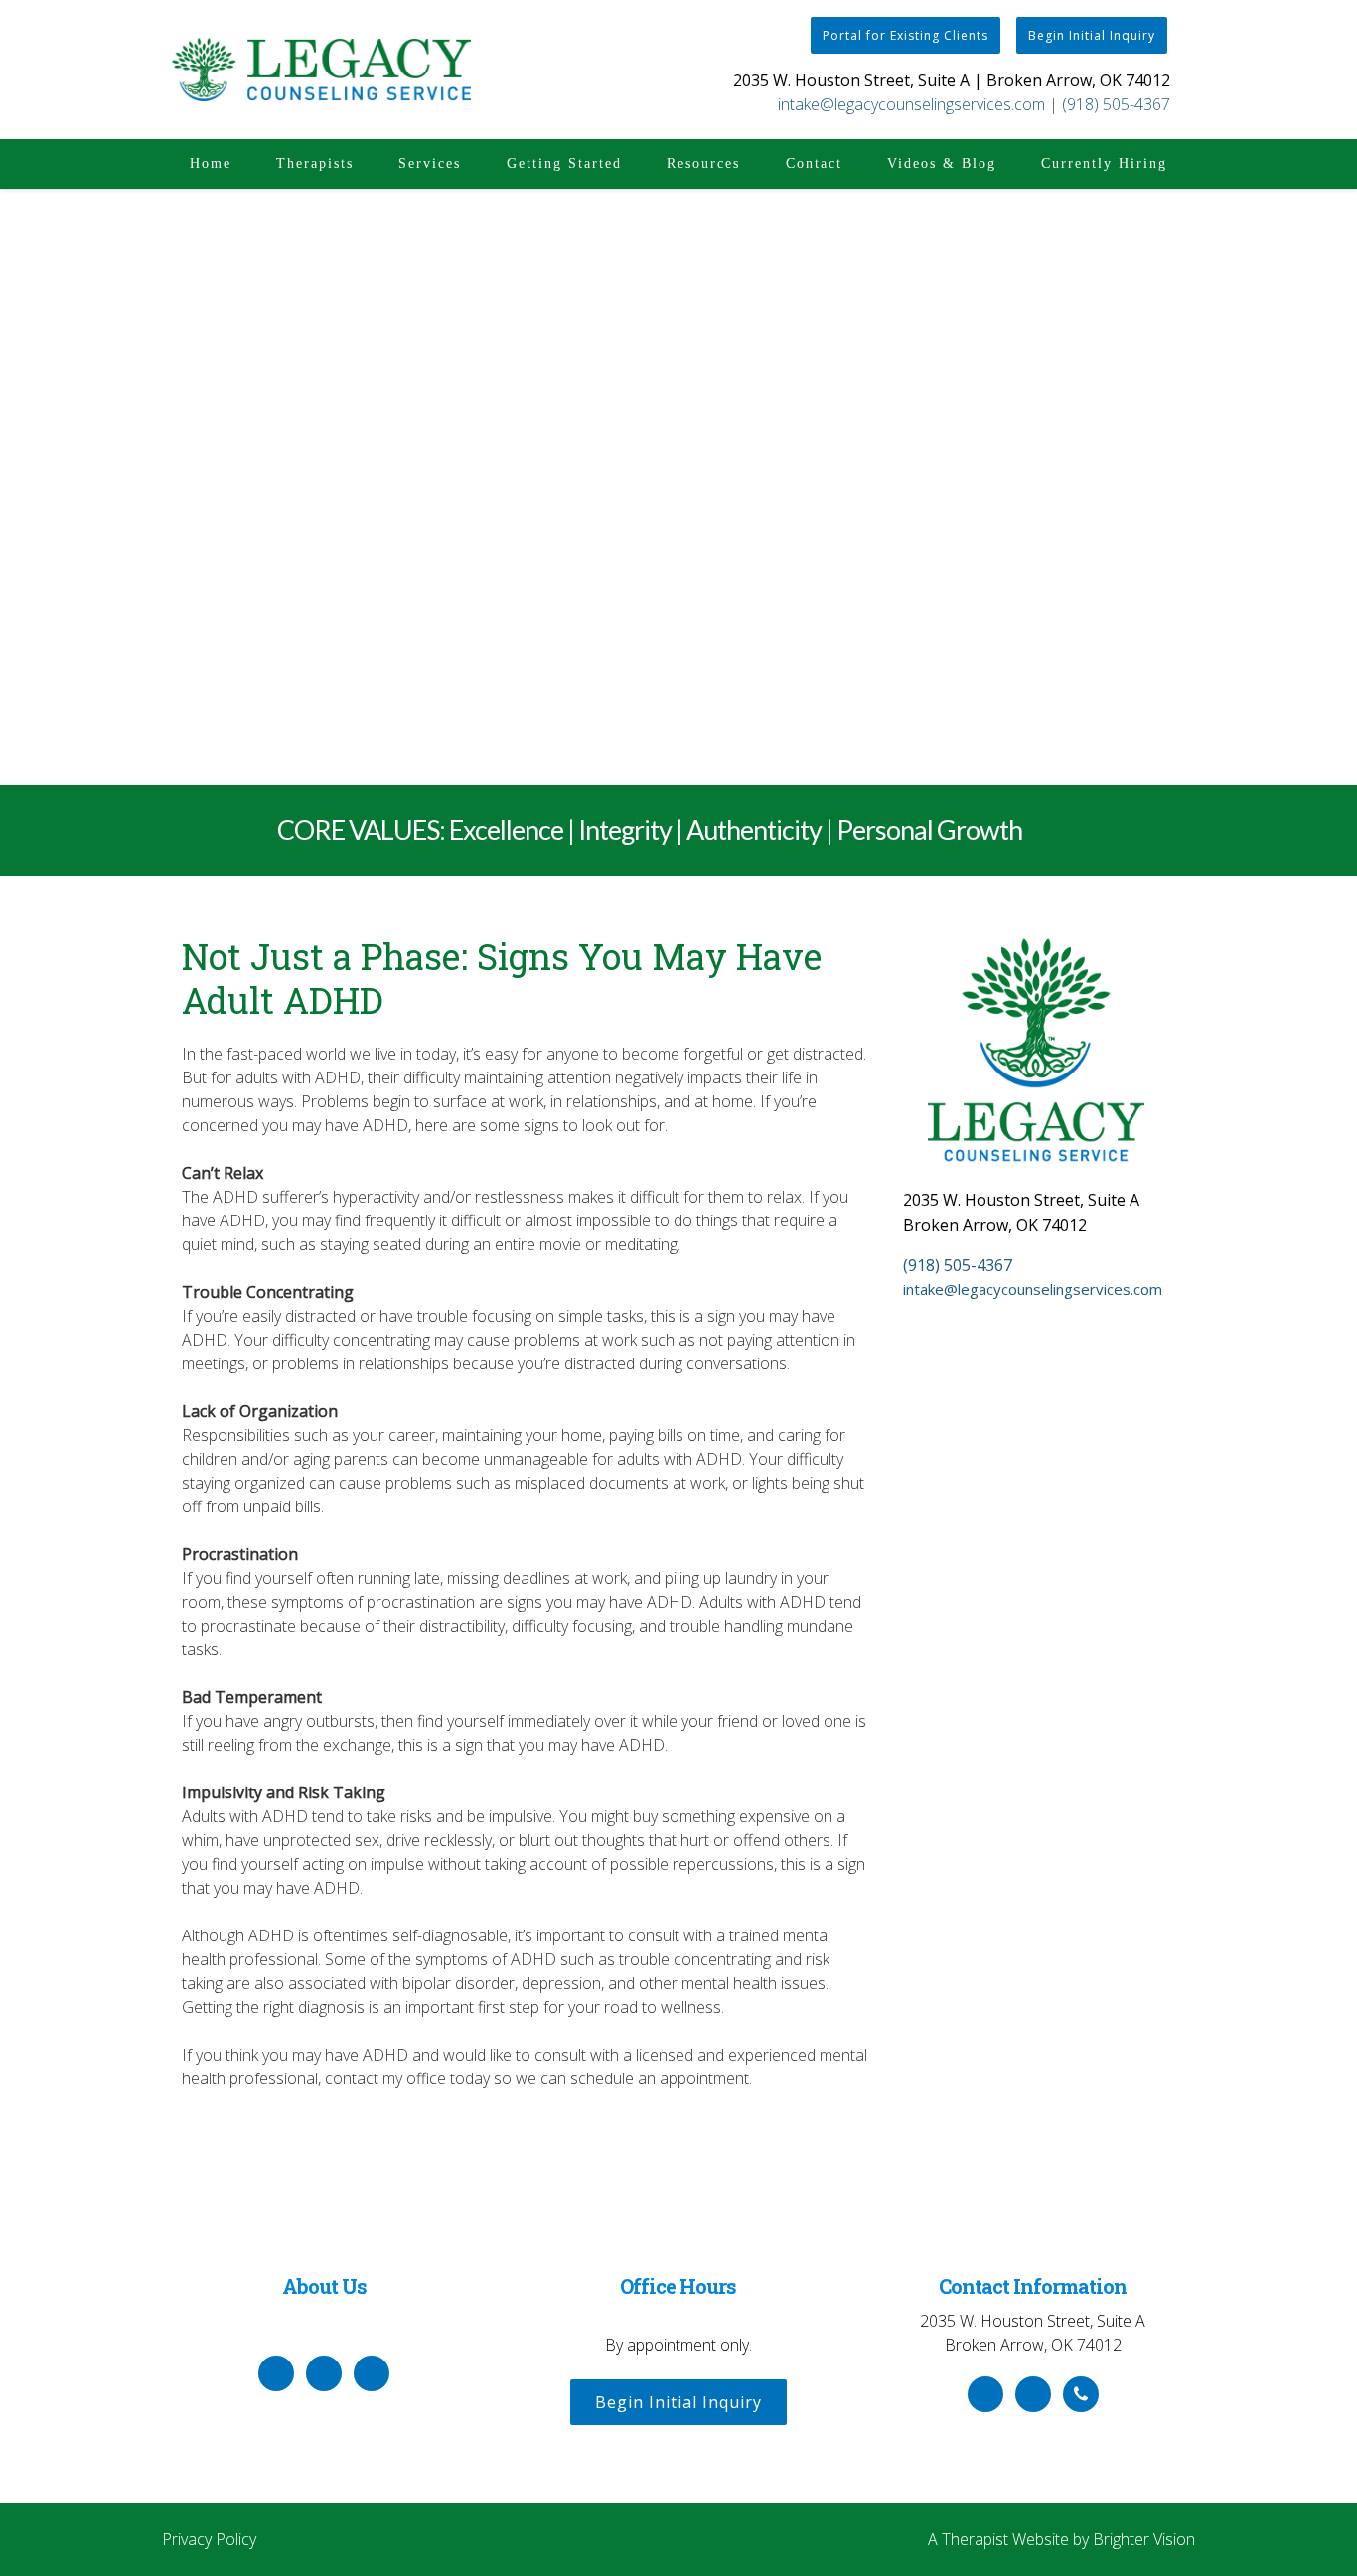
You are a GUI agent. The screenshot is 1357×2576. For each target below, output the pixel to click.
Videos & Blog (942, 163)
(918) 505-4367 (1116, 104)
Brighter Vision (1144, 2539)
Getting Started (564, 163)
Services (430, 163)
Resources (703, 163)
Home (211, 163)
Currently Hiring (1104, 163)
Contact (814, 163)
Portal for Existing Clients (905, 35)
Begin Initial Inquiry (1092, 35)
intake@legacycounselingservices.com (911, 104)
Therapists (315, 163)
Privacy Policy (209, 2539)
